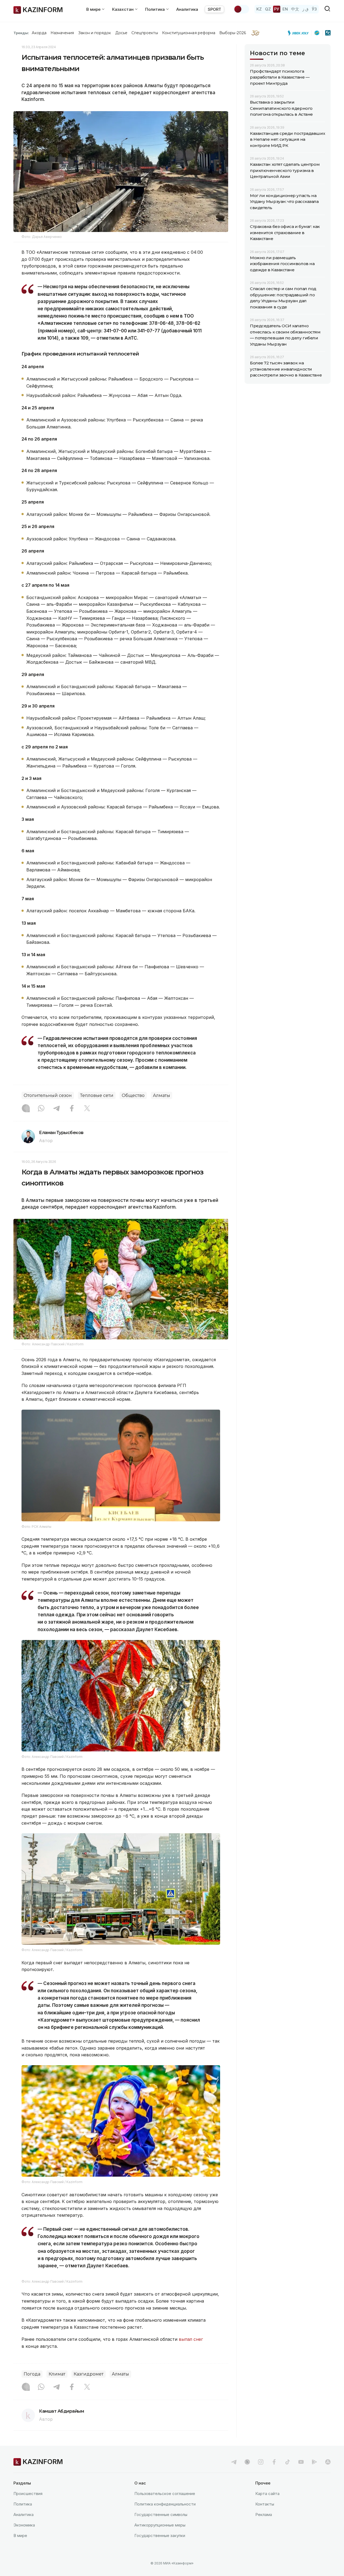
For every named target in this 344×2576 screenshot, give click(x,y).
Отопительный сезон (48, 1095)
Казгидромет (89, 2485)
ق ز (305, 9)
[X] (87, 1109)
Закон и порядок (95, 33)
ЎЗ (314, 9)
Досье (121, 33)
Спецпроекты (145, 33)
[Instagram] (26, 1109)
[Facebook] (72, 1109)
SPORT (214, 9)
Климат (57, 2485)
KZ (259, 9)
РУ (277, 9)
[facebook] (274, 2573)
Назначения (62, 33)
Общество (133, 1095)
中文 (295, 9)
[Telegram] (56, 1109)
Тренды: (21, 33)
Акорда (39, 33)
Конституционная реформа (189, 33)
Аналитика (187, 9)
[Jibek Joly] (300, 33)
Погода (32, 2485)
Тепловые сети (97, 1095)
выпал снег (191, 2451)
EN (285, 9)
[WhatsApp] (41, 1109)
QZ (268, 9)
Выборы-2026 (233, 33)
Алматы (162, 1095)
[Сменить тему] (241, 9)
